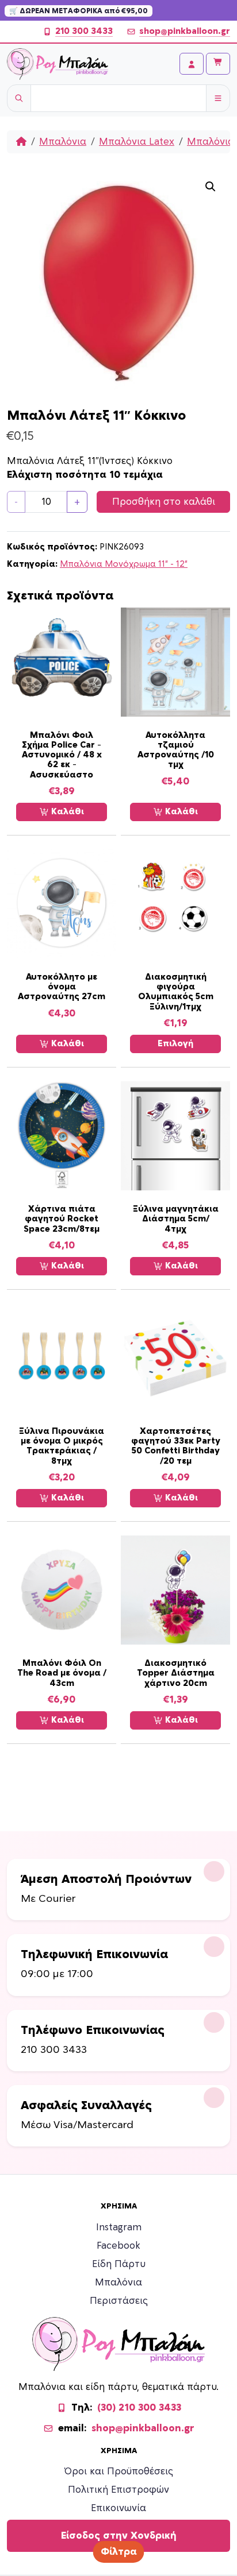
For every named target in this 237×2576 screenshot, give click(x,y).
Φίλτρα (119, 2552)
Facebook (118, 2246)
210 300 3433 (84, 31)
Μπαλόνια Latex (137, 142)
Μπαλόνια (63, 142)
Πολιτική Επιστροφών (118, 2490)
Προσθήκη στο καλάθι (164, 502)
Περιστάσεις (119, 2301)
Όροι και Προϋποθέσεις (119, 2471)
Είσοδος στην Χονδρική (119, 2536)
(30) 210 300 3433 (139, 2408)
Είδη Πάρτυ (119, 2264)
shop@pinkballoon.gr (185, 31)
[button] (211, 187)
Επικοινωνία (118, 2508)
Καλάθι (66, 812)
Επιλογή (175, 1044)
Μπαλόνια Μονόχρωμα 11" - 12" (124, 564)
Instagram (119, 2227)
